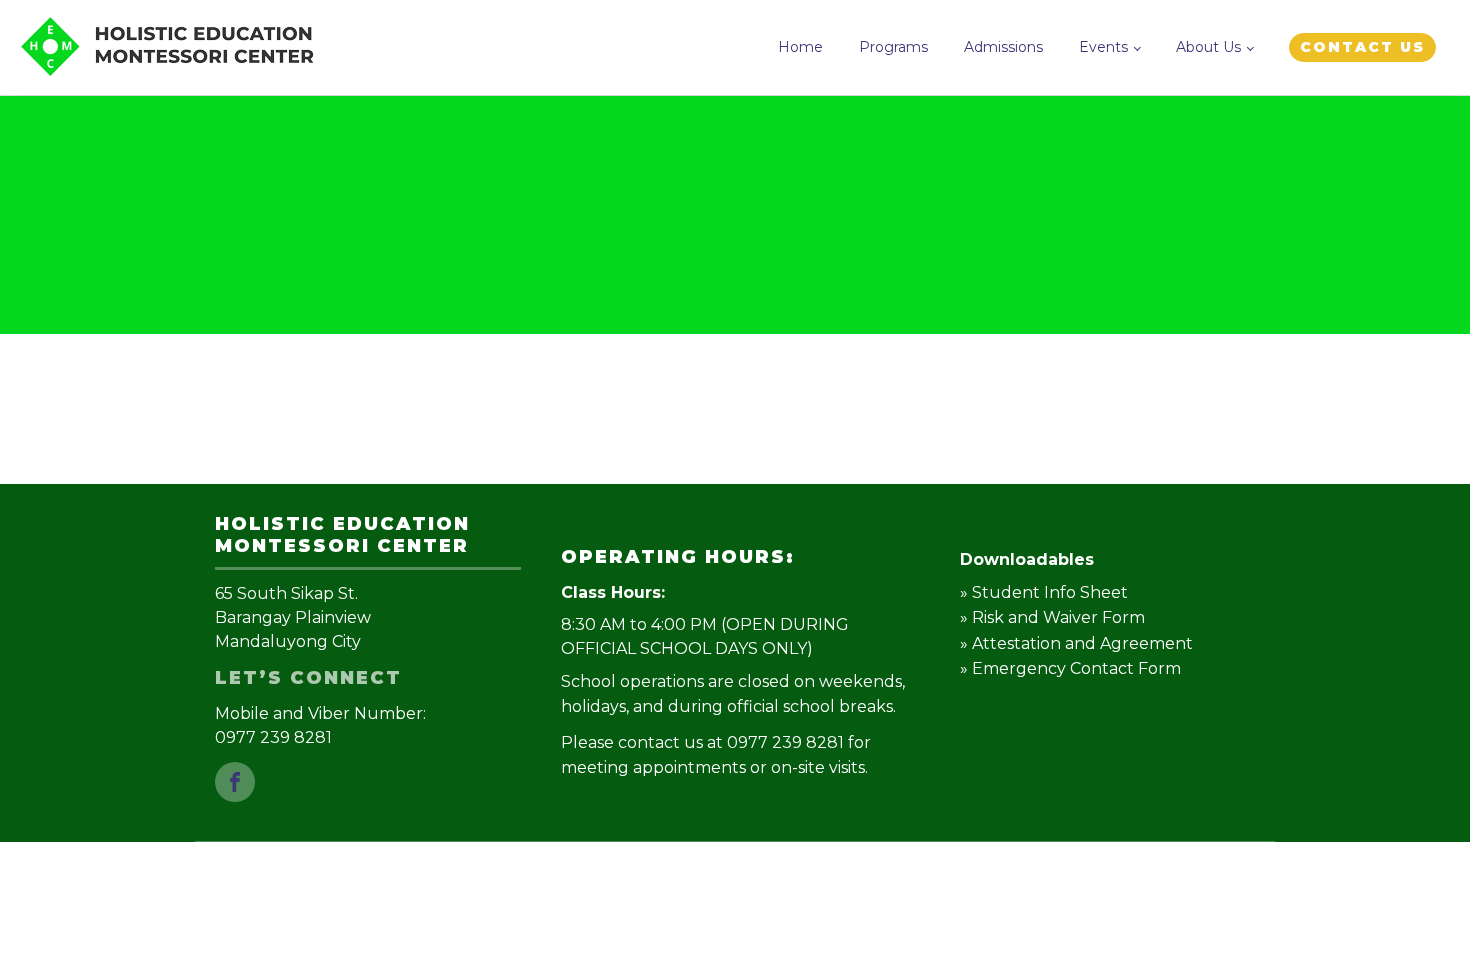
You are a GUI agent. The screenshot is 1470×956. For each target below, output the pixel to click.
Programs (893, 47)
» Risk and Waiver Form (1052, 617)
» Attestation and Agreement (1076, 643)
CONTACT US (1362, 47)
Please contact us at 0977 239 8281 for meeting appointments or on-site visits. (716, 755)
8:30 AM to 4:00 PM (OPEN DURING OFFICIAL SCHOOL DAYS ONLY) (705, 636)
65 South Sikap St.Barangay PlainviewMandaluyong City (293, 617)
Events (1103, 47)
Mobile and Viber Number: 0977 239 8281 (322, 725)
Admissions (1003, 47)
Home (800, 47)
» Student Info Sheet (1044, 592)
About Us (1208, 47)
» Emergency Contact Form (1070, 668)
